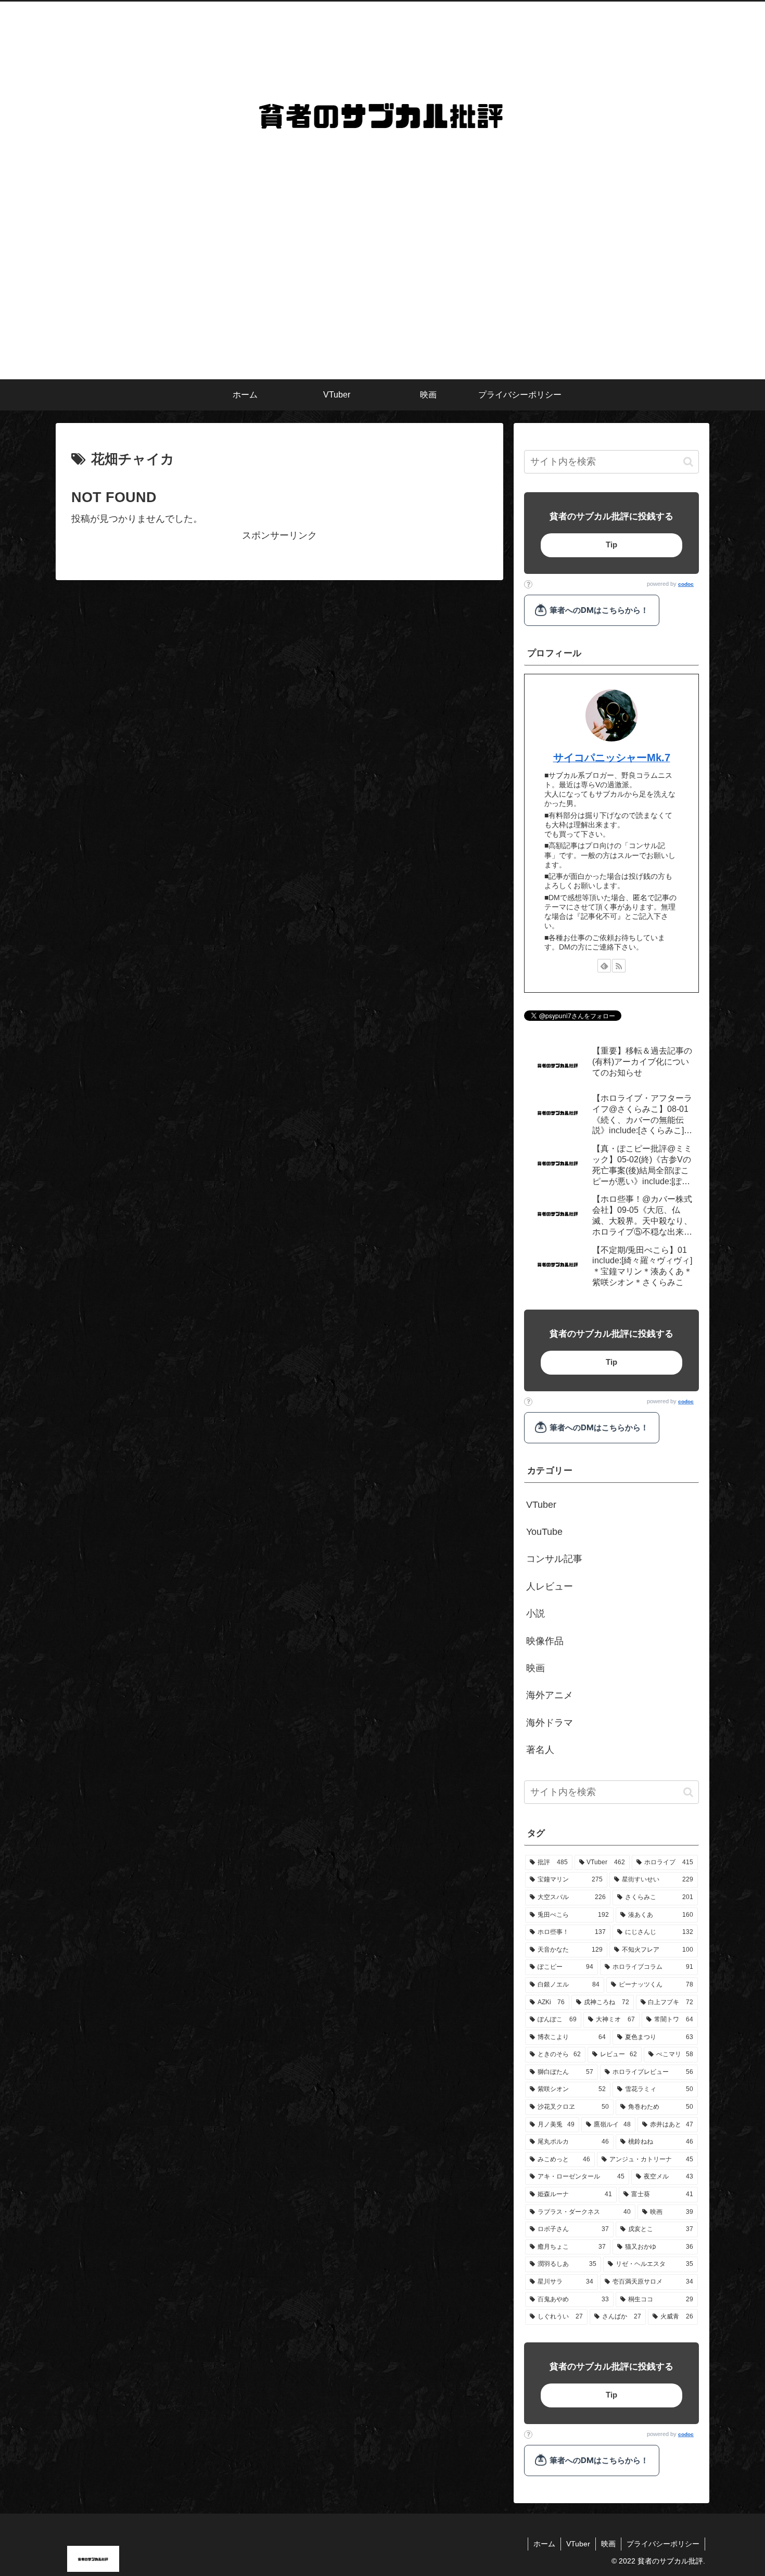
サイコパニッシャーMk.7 (612, 758)
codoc (686, 584)
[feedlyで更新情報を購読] (604, 966)
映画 (608, 2544)
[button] (688, 462)
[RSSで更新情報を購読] (619, 966)
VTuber (578, 2544)
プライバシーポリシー (663, 2544)
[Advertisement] (382, 301)
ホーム (544, 2544)
